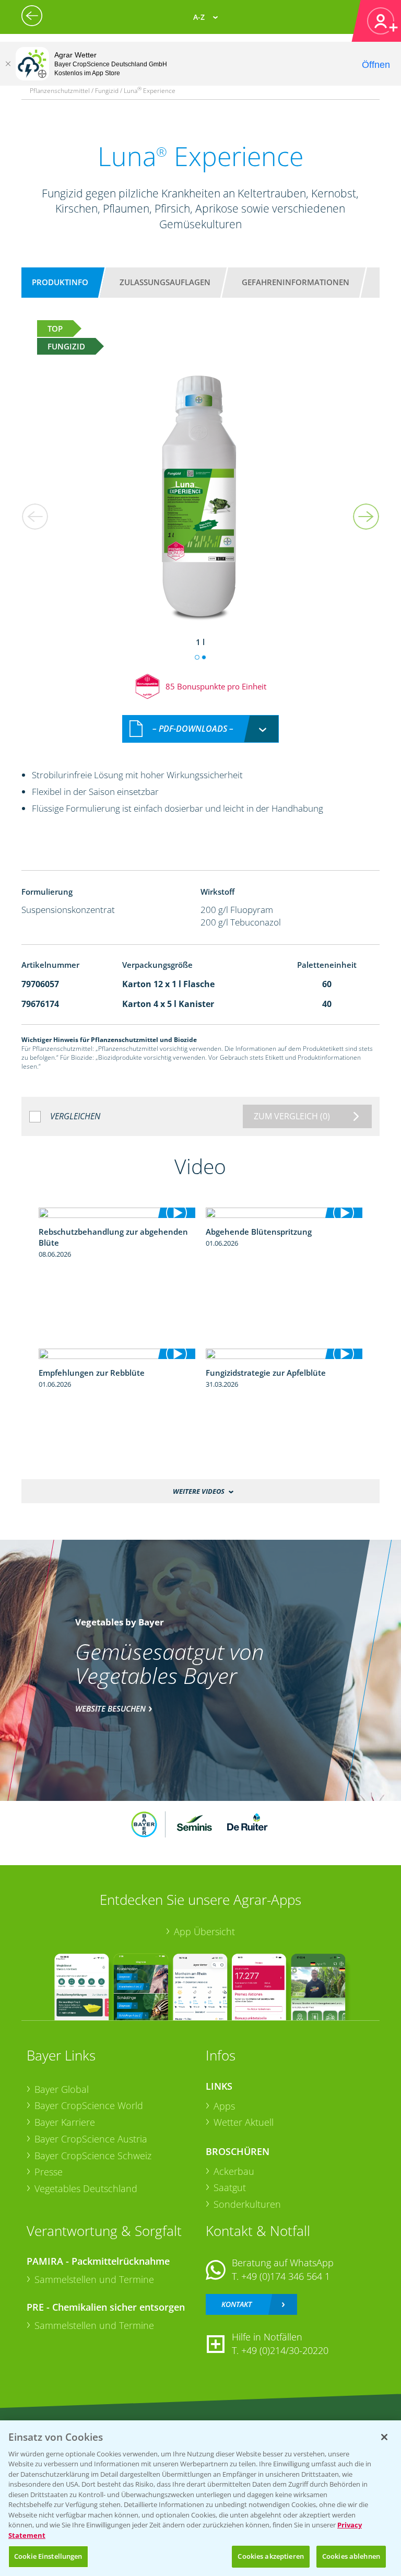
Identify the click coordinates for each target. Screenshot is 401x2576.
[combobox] (200, 729)
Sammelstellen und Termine (94, 2279)
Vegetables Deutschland (86, 2188)
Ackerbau (234, 2171)
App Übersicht (204, 1931)
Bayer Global (62, 2089)
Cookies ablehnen (351, 2556)
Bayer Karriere (65, 2122)
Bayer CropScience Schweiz (93, 2156)
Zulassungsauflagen (165, 282)
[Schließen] (8, 64)
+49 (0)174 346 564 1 (286, 2276)
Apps (224, 2106)
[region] (200, 2498)
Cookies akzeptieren (270, 2556)
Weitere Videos (199, 1491)
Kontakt (237, 2304)
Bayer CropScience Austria (91, 2139)
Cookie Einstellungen (48, 2556)
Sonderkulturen (247, 2204)
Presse (49, 2172)
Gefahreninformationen (296, 282)
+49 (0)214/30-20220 (285, 2350)
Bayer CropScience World (89, 2105)
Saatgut (230, 2187)
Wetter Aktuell (244, 2122)
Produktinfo (60, 282)
